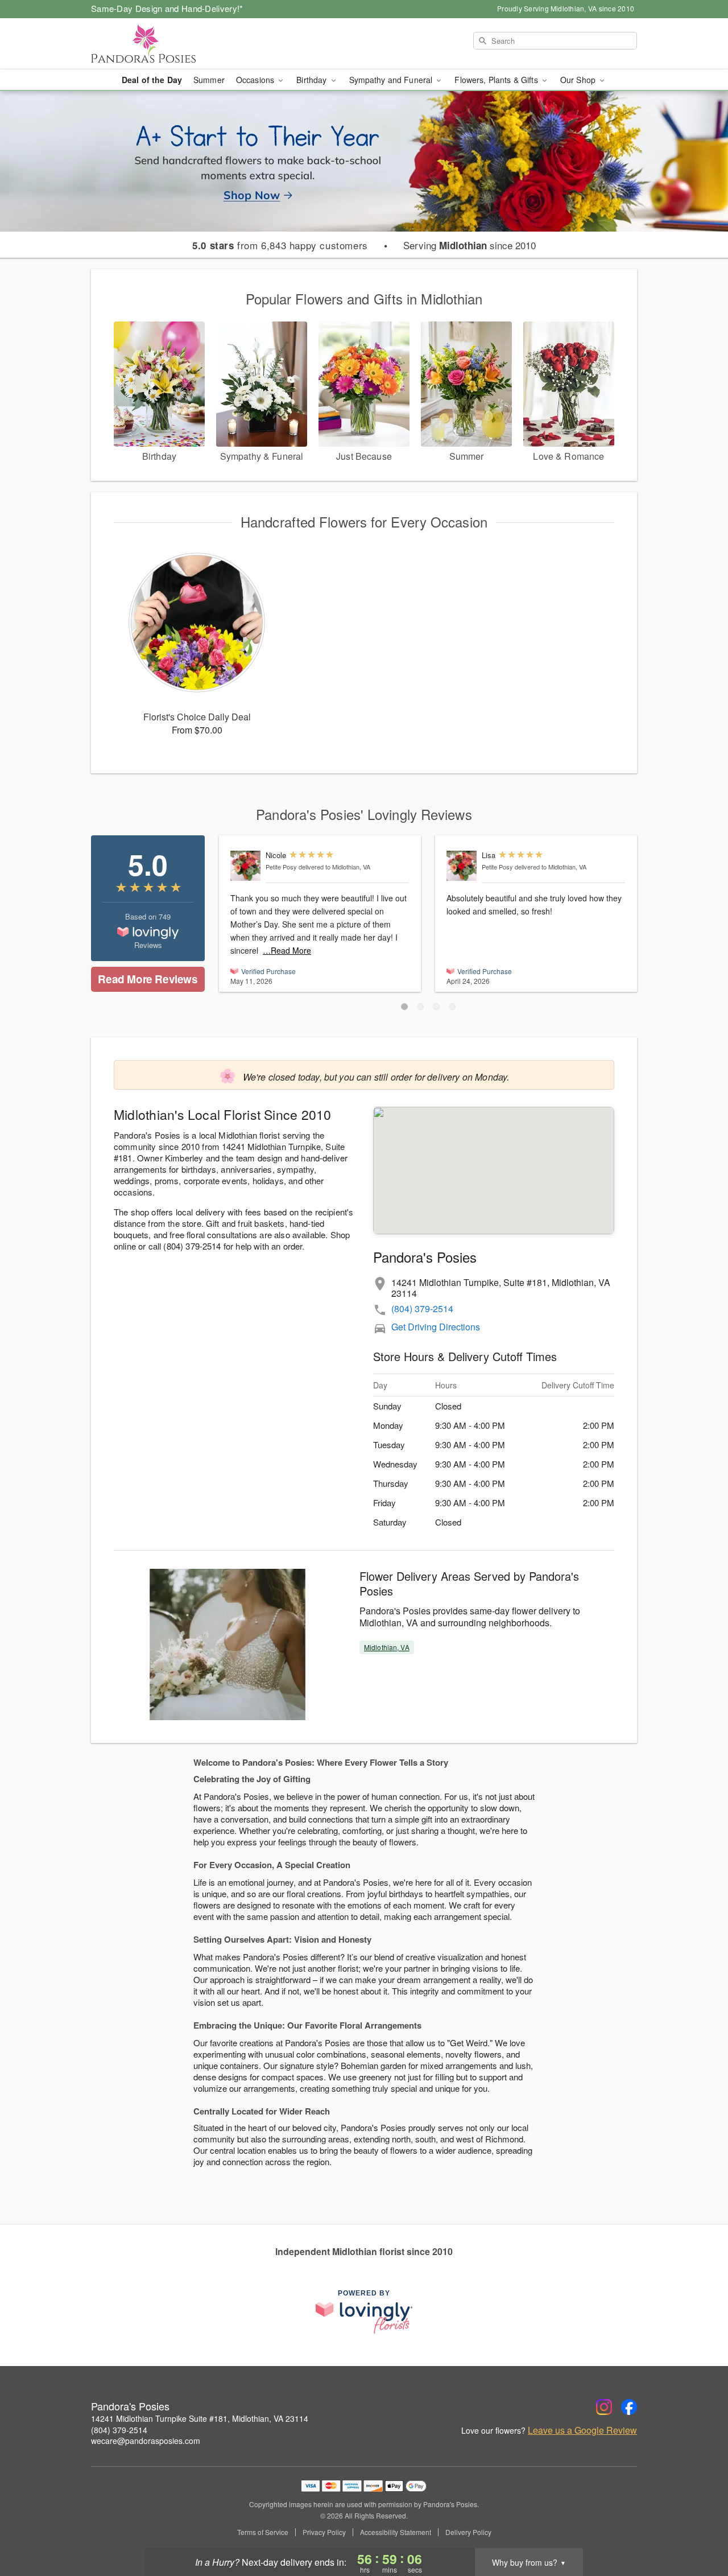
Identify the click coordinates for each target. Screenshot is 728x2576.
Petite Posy (281, 867)
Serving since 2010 (470, 245)
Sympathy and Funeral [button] (392, 80)
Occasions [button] (256, 80)
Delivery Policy (468, 2532)
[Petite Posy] (245, 866)
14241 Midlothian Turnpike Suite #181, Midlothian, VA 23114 (200, 2418)
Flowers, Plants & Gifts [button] (497, 80)
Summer (209, 80)
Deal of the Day (152, 80)
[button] (404, 1007)
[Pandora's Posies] (173, 44)
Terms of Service (263, 2532)
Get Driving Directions (436, 1327)
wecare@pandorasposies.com (146, 2441)
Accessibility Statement (396, 2532)
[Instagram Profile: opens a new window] (604, 2407)
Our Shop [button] (579, 80)
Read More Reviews (148, 979)
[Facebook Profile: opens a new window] (629, 2407)
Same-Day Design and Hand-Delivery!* (167, 8)
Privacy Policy (324, 2532)
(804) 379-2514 (422, 1308)
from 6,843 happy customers (280, 245)
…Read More (287, 950)
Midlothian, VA (387, 1647)
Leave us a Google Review (582, 2430)
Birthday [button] (313, 80)
